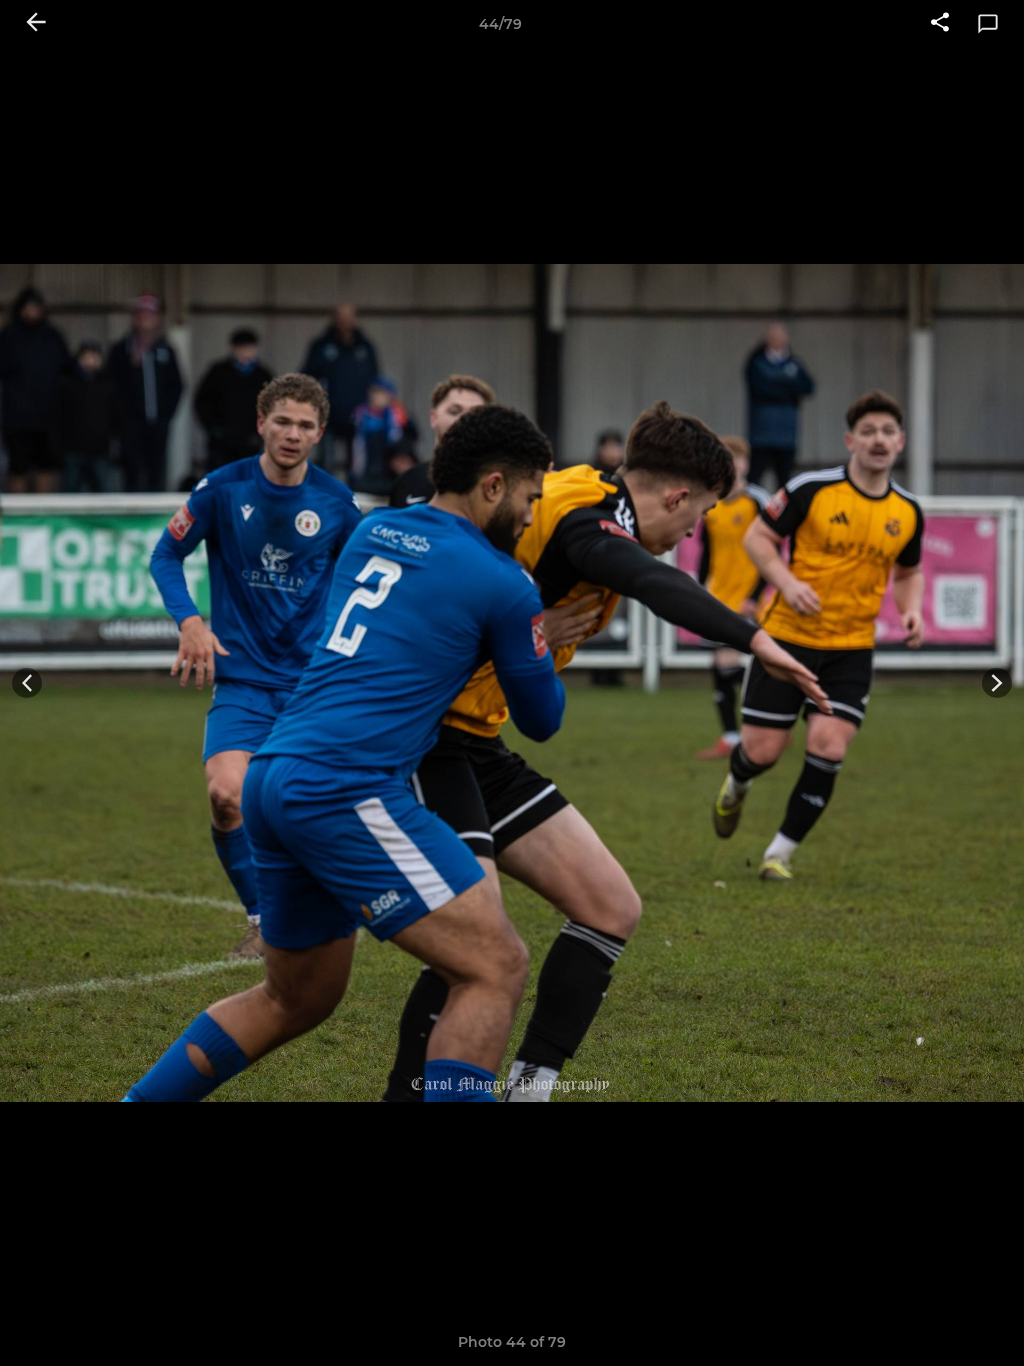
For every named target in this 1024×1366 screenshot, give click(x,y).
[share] (940, 24)
